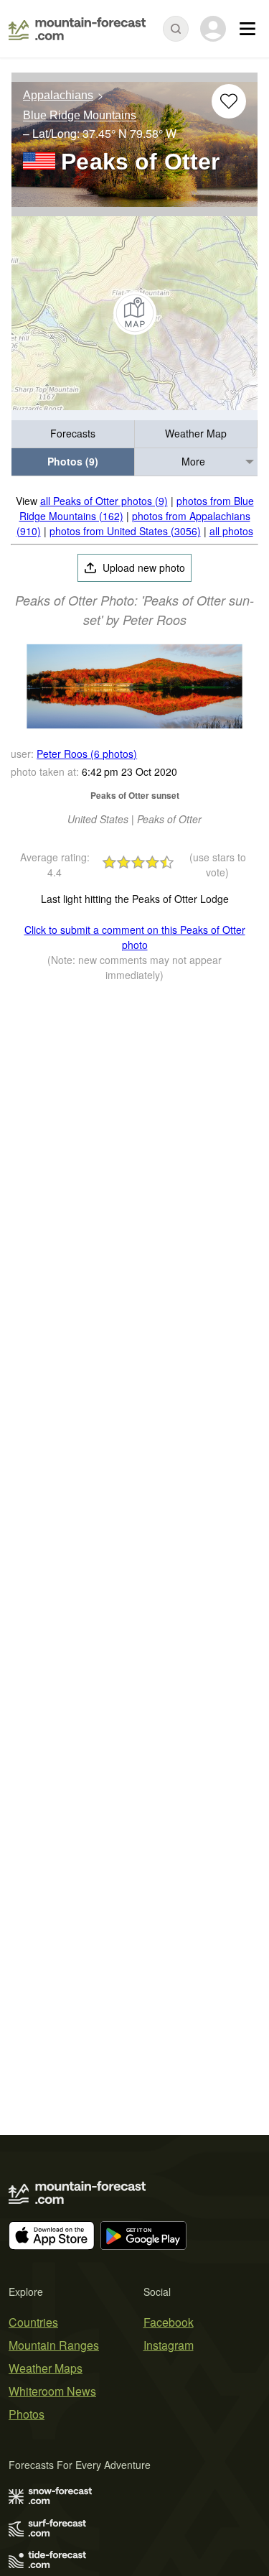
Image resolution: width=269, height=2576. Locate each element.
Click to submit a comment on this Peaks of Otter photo (135, 937)
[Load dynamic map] (134, 313)
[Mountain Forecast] (77, 29)
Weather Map (196, 433)
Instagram (169, 2345)
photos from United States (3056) (125, 531)
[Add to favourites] (229, 101)
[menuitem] (73, 434)
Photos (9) (73, 461)
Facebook (169, 2322)
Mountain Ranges (54, 2345)
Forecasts (73, 433)
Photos (27, 2414)
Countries (33, 2322)
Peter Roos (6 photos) (87, 754)
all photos (231, 531)
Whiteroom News (52, 2391)
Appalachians (58, 95)
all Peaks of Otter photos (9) (104, 501)
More (193, 461)
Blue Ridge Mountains (80, 116)
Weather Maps (46, 2368)
